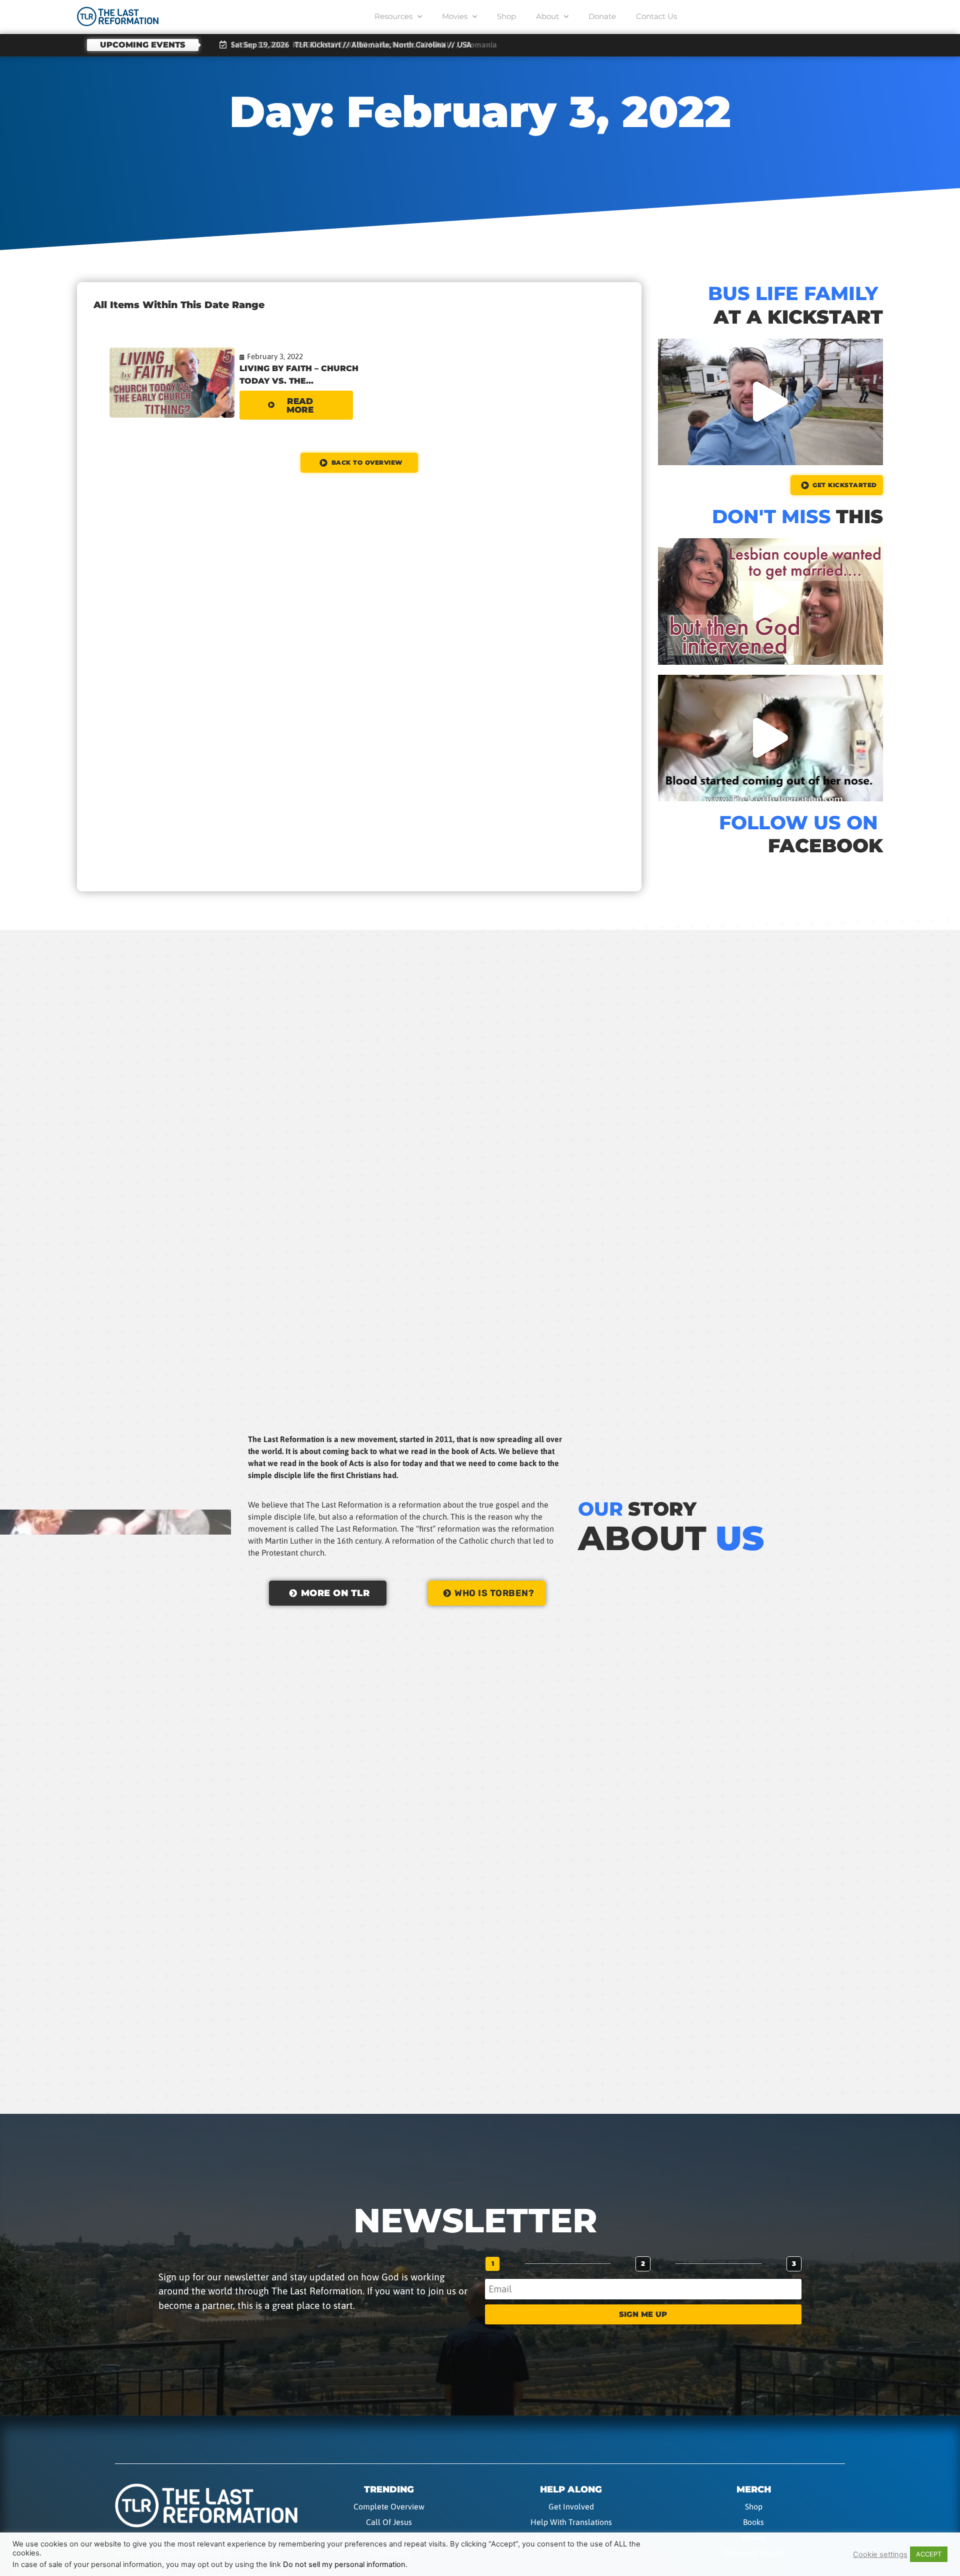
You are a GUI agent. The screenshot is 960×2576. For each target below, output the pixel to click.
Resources (393, 16)
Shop (506, 16)
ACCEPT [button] (929, 2554)
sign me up (643, 2314)
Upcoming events (143, 45)
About (547, 16)
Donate (602, 16)
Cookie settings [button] (880, 2554)
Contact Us (656, 16)
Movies (455, 16)
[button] (770, 402)
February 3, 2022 (275, 356)
